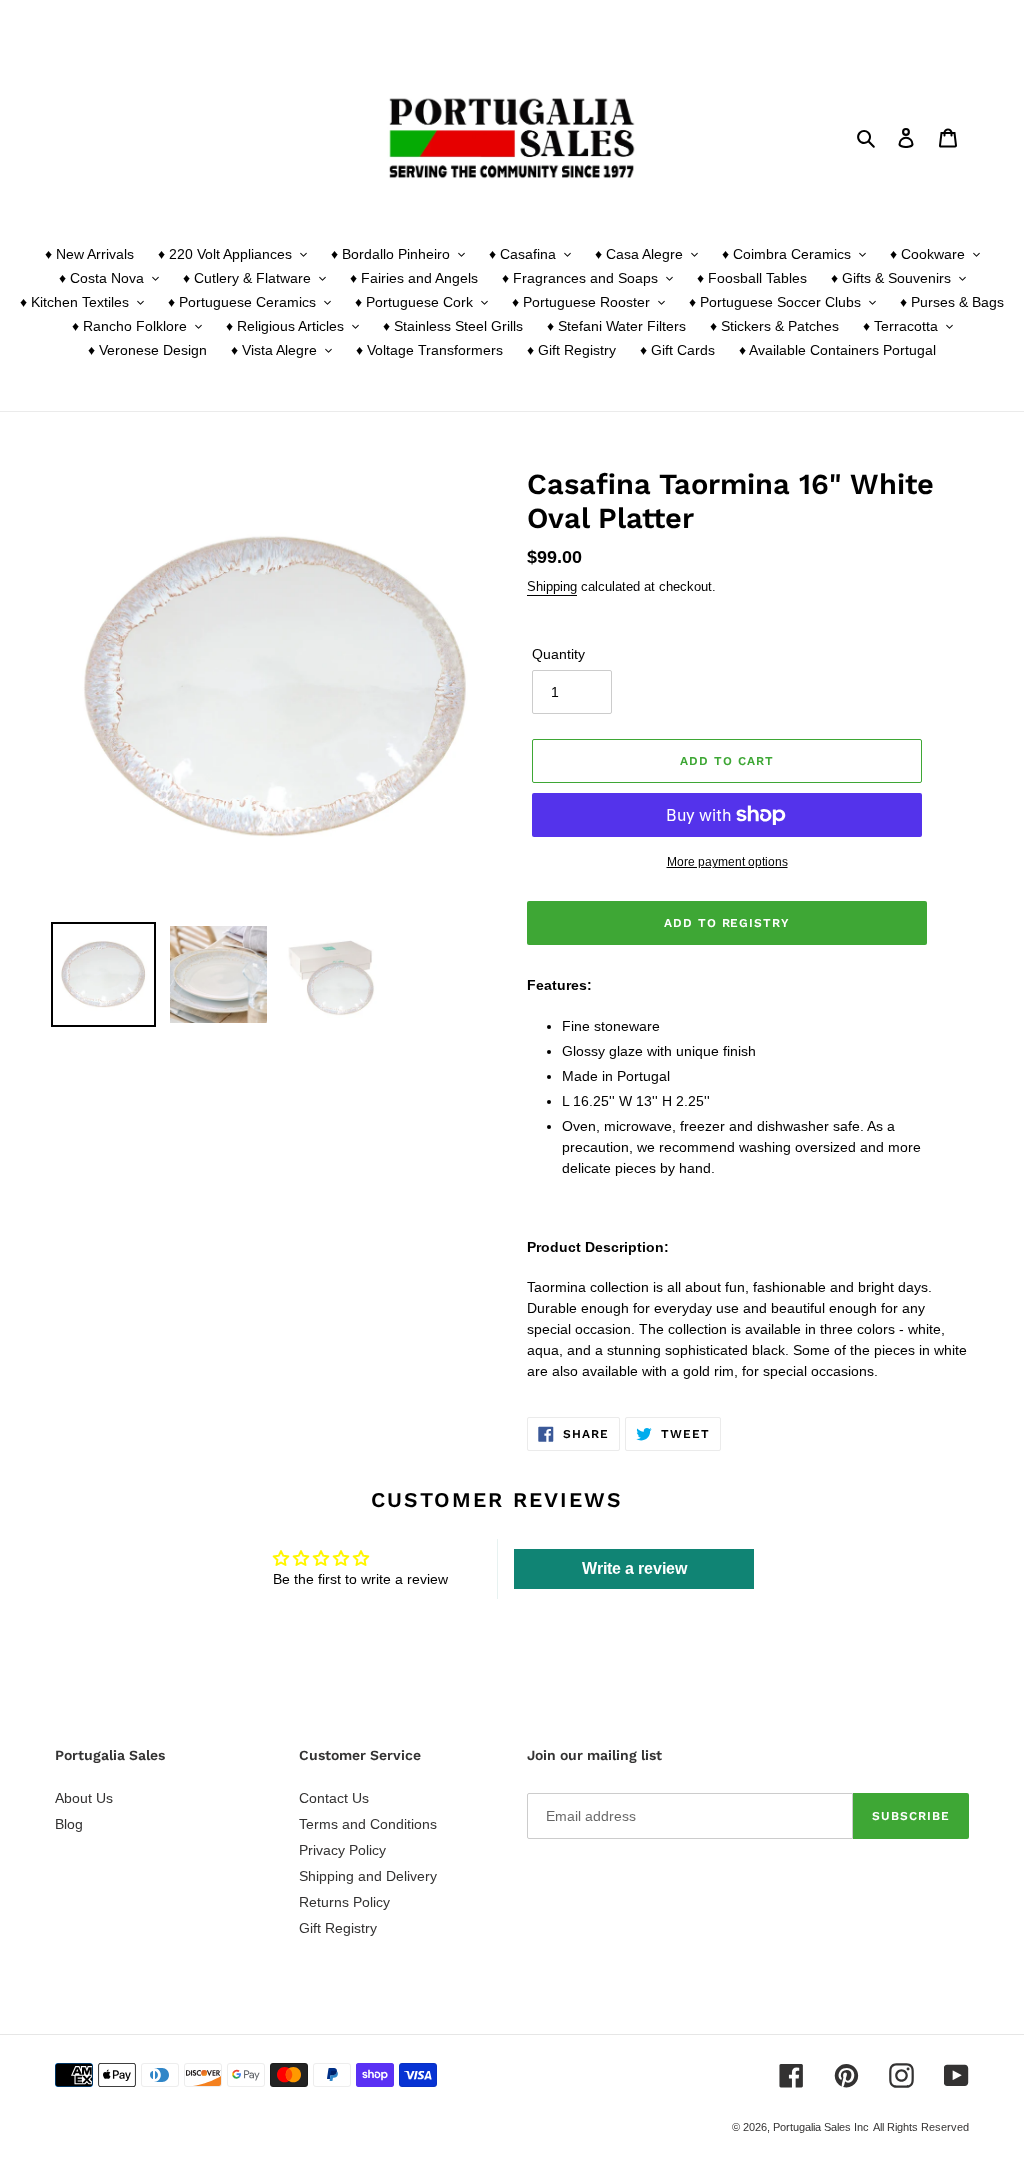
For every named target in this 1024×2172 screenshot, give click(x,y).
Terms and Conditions (368, 1824)
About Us (84, 1798)
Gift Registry (338, 1928)
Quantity (558, 654)
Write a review (634, 1568)
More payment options (727, 862)
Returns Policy (344, 1902)
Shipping (552, 586)
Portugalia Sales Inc (821, 2127)
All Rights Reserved (921, 2127)
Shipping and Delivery (368, 1876)
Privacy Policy (342, 1850)
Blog (69, 1824)
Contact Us (334, 1798)
